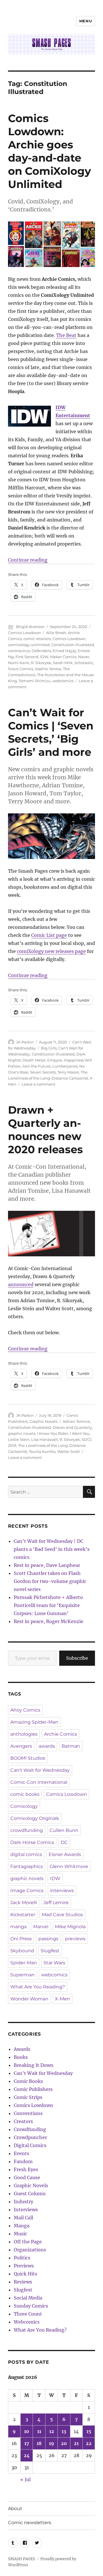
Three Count (28, 2314)
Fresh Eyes (26, 2169)
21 (76, 2443)
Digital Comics (30, 2145)
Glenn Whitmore (69, 1866)
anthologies (24, 1734)
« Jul (25, 2479)
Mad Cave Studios (62, 1915)
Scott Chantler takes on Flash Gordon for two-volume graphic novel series (50, 1581)
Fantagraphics (27, 1866)
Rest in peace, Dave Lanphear (47, 1565)
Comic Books (28, 2081)
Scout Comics (21, 669)
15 (89, 2431)
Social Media (28, 2298)
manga (18, 1927)
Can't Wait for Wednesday (40, 1770)
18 (39, 2443)
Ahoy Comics (25, 1710)
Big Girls (49, 1048)
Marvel (41, 1927)
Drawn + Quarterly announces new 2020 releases (45, 1130)
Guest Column (30, 2194)
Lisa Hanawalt (44, 1439)
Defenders (41, 651)
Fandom (23, 2161)
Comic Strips (28, 2097)
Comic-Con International (39, 1782)
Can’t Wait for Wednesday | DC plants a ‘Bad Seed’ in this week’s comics (52, 1549)
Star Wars (54, 1963)
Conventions (28, 2113)
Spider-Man (24, 1963)
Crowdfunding (30, 2129)
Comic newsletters (30, 2523)
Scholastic (84, 663)
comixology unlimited (29, 645)
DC (64, 1842)
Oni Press (21, 1939)
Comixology (24, 1806)
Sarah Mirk (63, 663)
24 (27, 2455)
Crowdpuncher (30, 2137)
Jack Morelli (24, 1903)
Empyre (55, 1060)
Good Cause (27, 2177)
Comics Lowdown (24, 633)
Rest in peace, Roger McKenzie (48, 1621)
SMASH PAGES (22, 2559)
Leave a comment (38, 1084)
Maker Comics (63, 657)
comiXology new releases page (51, 951)
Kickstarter (23, 1915)
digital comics (26, 1854)
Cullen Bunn (64, 1830)
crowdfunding (27, 1830)
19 (51, 2443)
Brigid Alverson (30, 627)
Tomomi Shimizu (35, 681)
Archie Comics (61, 1734)
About (15, 2509)
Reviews (23, 2282)
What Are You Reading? (38, 1987)
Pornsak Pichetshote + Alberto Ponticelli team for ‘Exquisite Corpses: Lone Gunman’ (48, 1605)
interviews (62, 1891)
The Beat (66, 335)
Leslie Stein (19, 1439)
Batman (71, 1746)
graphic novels (22, 1433)
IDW (44, 657)
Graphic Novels (43, 1421)
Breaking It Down (34, 2065)
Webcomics (27, 2322)
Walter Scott (69, 1451)
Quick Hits (25, 2274)
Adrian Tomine (76, 1421)
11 (39, 2431)
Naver (84, 657)
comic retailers (37, 639)
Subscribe (77, 1658)
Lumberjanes (65, 1066)
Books (21, 2057)
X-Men (63, 1999)
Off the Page (28, 2242)
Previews (24, 2266)
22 (89, 2443)
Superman (22, 1975)
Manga (22, 2226)
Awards (22, 2049)
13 (64, 2431)
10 (27, 2431)
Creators (23, 2121)
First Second (27, 657)
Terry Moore (68, 1072)
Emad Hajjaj (64, 651)
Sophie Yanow (48, 669)
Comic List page (49, 935)
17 (27, 2443)
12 (52, 2431)
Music (20, 2234)
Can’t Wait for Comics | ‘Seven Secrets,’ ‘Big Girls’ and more (51, 732)
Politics (22, 2258)
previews (75, 1939)
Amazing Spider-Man (34, 1722)
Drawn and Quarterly (72, 1427)
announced (21, 1284)
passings (48, 1939)
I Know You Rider (53, 1433)
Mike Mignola (70, 1927)
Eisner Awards (65, 1854)
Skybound (22, 1951)
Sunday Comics (31, 2306)
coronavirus (19, 651)
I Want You (80, 1433)
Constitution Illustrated (73, 645)
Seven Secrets (43, 1072)
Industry (23, 2202)
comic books (25, 1794)
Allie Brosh (56, 633)
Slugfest (50, 1951)
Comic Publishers (33, 2089)
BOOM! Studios (28, 1758)
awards (47, 1746)
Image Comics (27, 1891)
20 (64, 2443)
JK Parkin (25, 1042)
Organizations (30, 2250)
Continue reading (28, 560)
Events (21, 2153)
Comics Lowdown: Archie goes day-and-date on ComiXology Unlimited (49, 151)
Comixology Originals (35, 1818)
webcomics (63, 681)
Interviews (26, 2210)
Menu (86, 21)
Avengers (21, 1746)
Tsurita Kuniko (42, 1451)
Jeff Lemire (56, 1903)
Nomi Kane (19, 663)
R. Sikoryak (41, 663)
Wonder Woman (29, 1999)
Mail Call (23, 2218)
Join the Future (36, 1066)
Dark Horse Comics (32, 1842)
